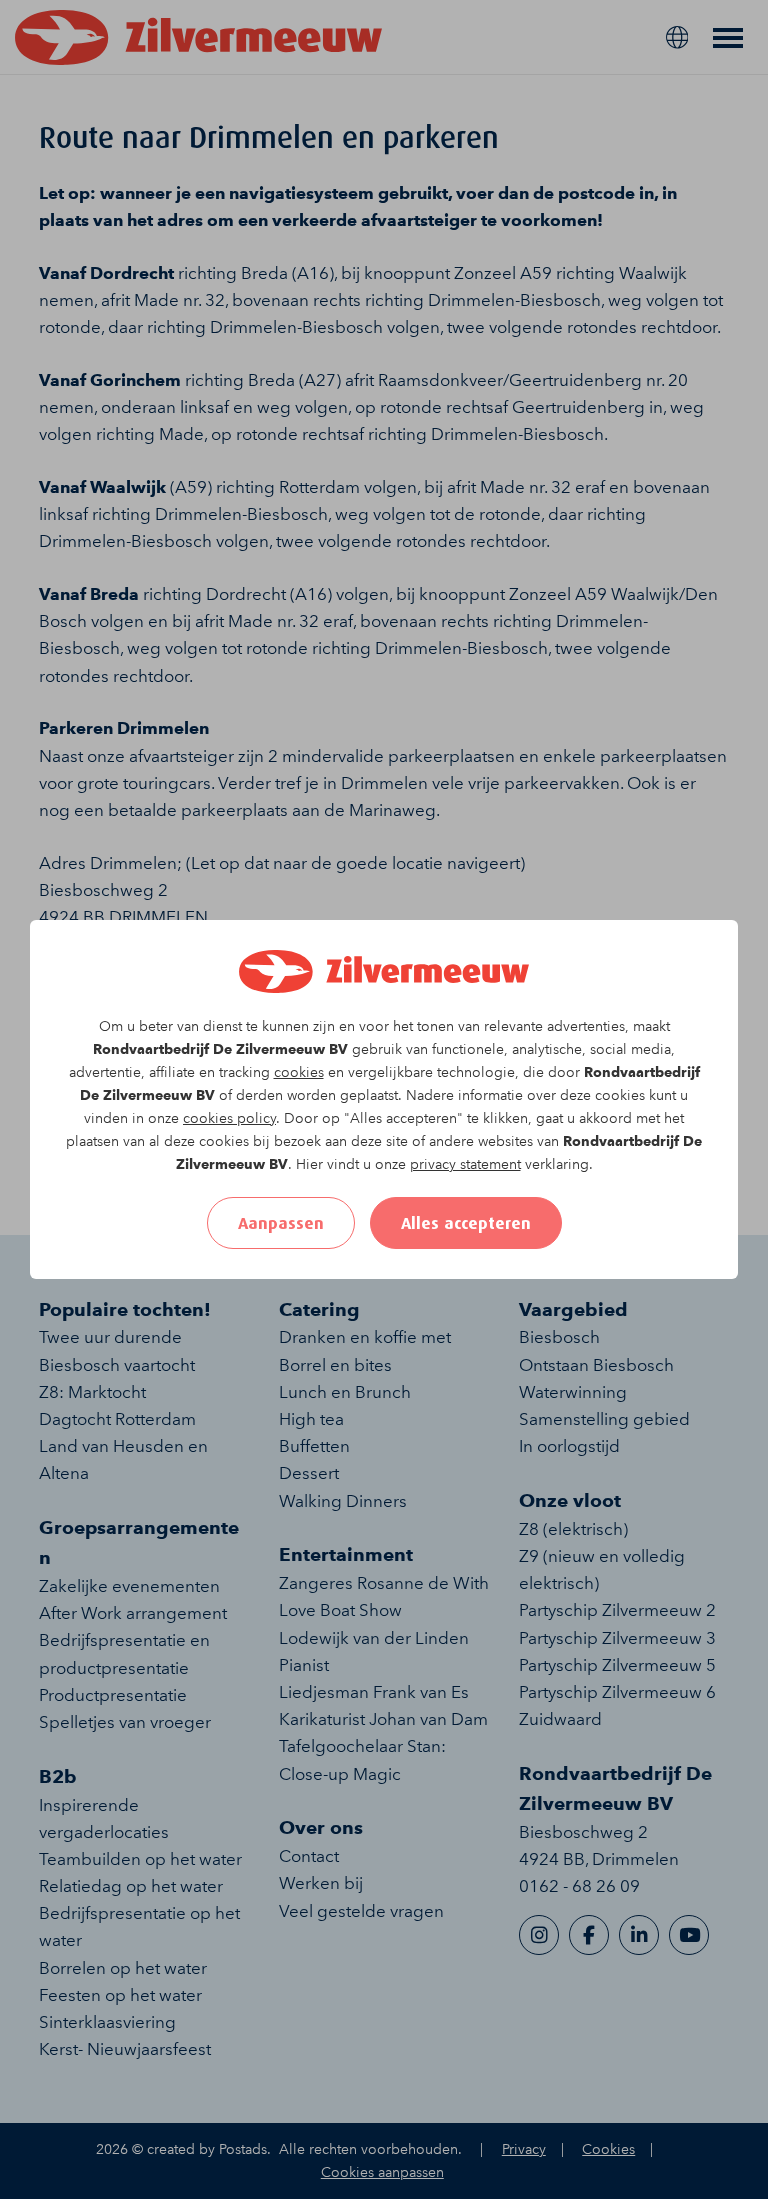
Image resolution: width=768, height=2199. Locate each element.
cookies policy (229, 1118)
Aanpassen (281, 1223)
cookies (299, 1072)
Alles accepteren (466, 1223)
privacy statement (465, 1164)
